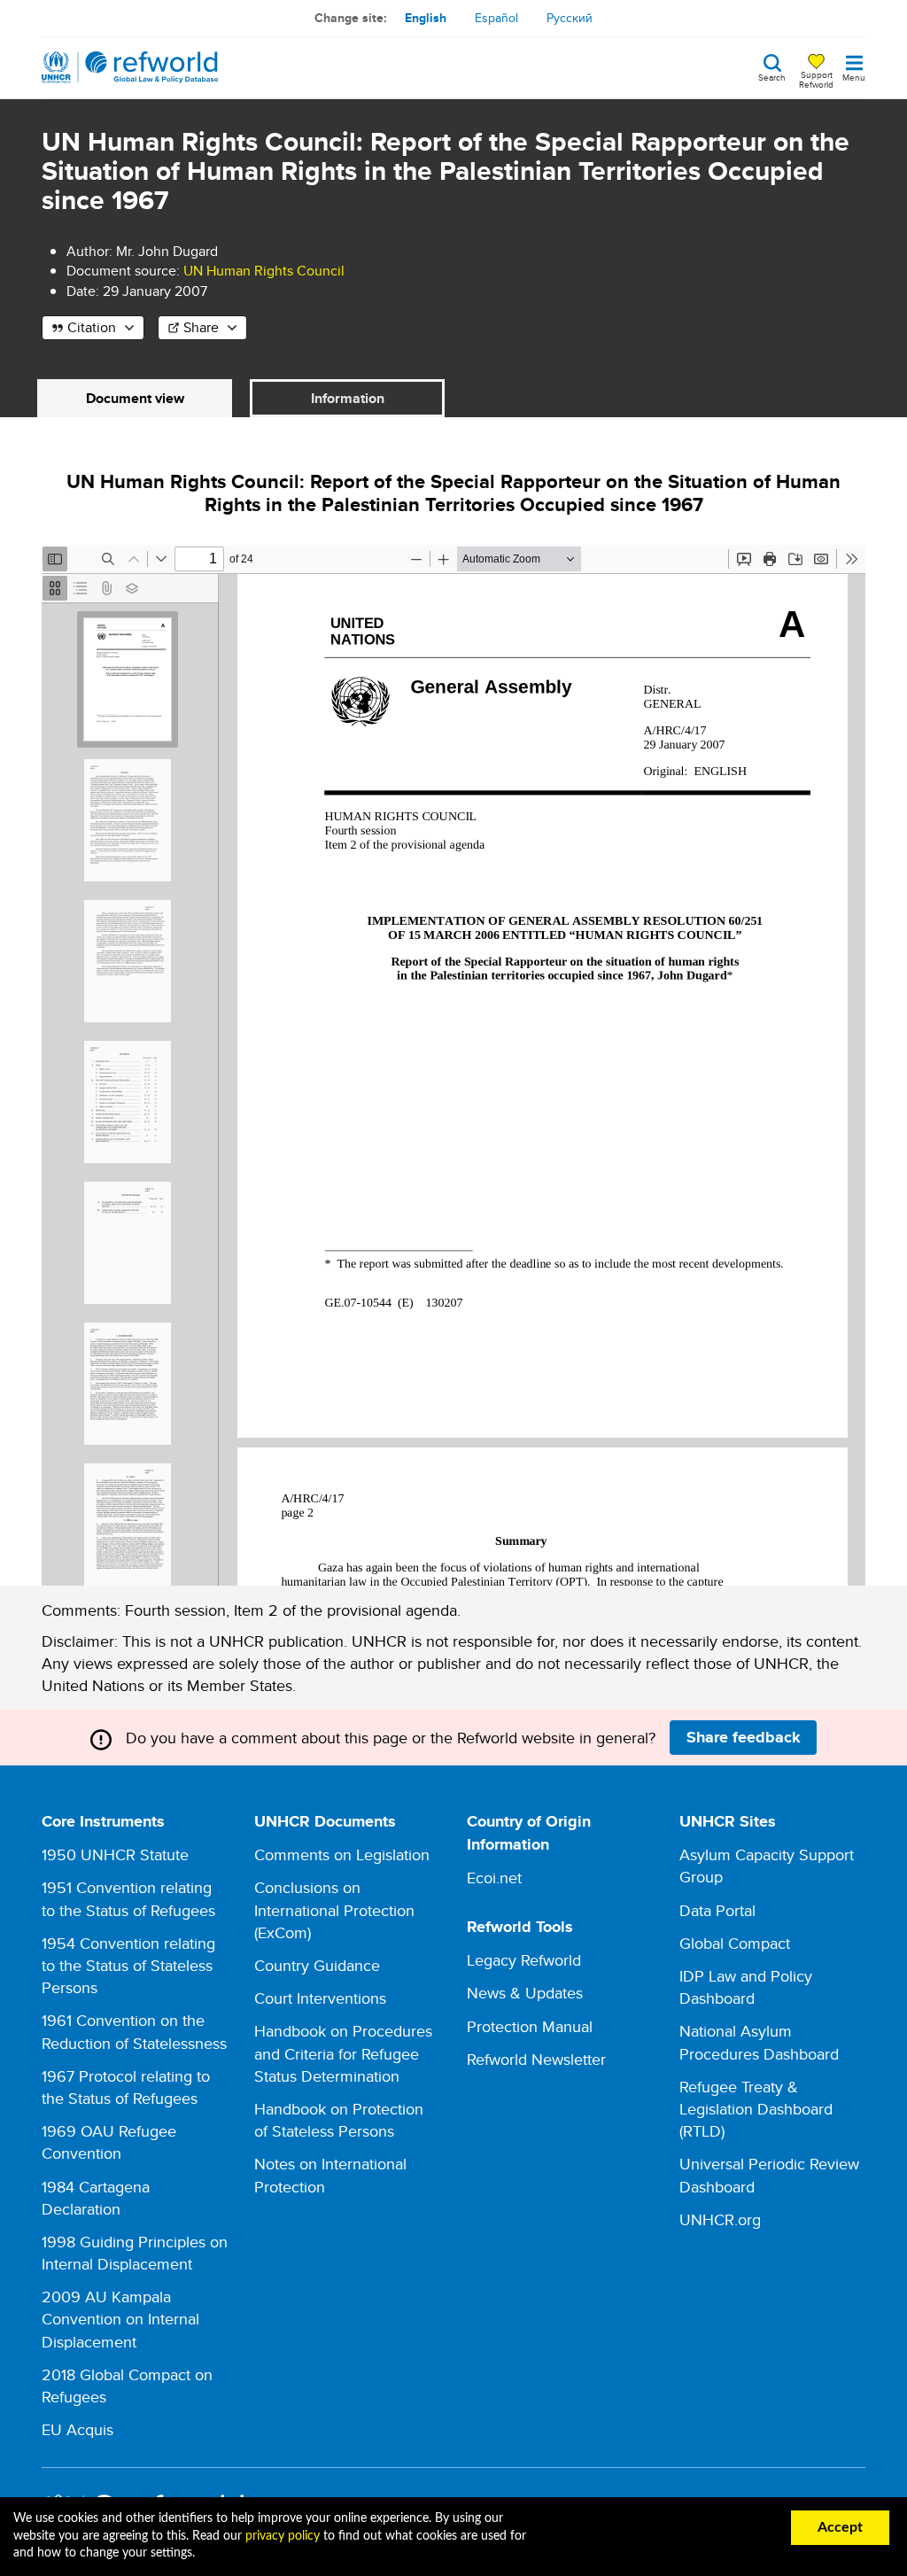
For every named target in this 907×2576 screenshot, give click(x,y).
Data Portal (717, 1910)
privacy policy (283, 2536)
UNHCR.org (720, 2219)
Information (348, 398)
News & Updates (525, 1993)
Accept (840, 2527)
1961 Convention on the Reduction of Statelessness (134, 2031)
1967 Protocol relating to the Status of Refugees (126, 2087)
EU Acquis (78, 2429)
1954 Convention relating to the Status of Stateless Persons (128, 1965)
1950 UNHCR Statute (115, 1854)
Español (496, 18)
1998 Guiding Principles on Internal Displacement (135, 2253)
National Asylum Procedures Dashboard (759, 2042)
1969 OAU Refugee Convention (109, 2142)
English (426, 18)
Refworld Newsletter (536, 2059)
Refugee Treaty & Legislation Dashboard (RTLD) (756, 2109)
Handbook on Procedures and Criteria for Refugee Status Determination (343, 2053)
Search (772, 76)
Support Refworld (816, 79)
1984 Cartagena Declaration (96, 2198)
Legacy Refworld (524, 1960)
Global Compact (735, 1943)
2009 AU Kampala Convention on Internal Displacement (120, 2319)
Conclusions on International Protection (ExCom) (334, 1909)
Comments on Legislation (342, 1854)
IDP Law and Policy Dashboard (746, 1987)
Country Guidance (317, 1965)
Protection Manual (530, 2026)
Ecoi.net (494, 1878)
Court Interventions (320, 1998)
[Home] (130, 67)
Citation (92, 327)
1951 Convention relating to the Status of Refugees (128, 1898)
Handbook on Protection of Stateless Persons (339, 2120)
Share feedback (744, 1737)
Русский (570, 18)
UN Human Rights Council (264, 271)
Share (201, 327)
